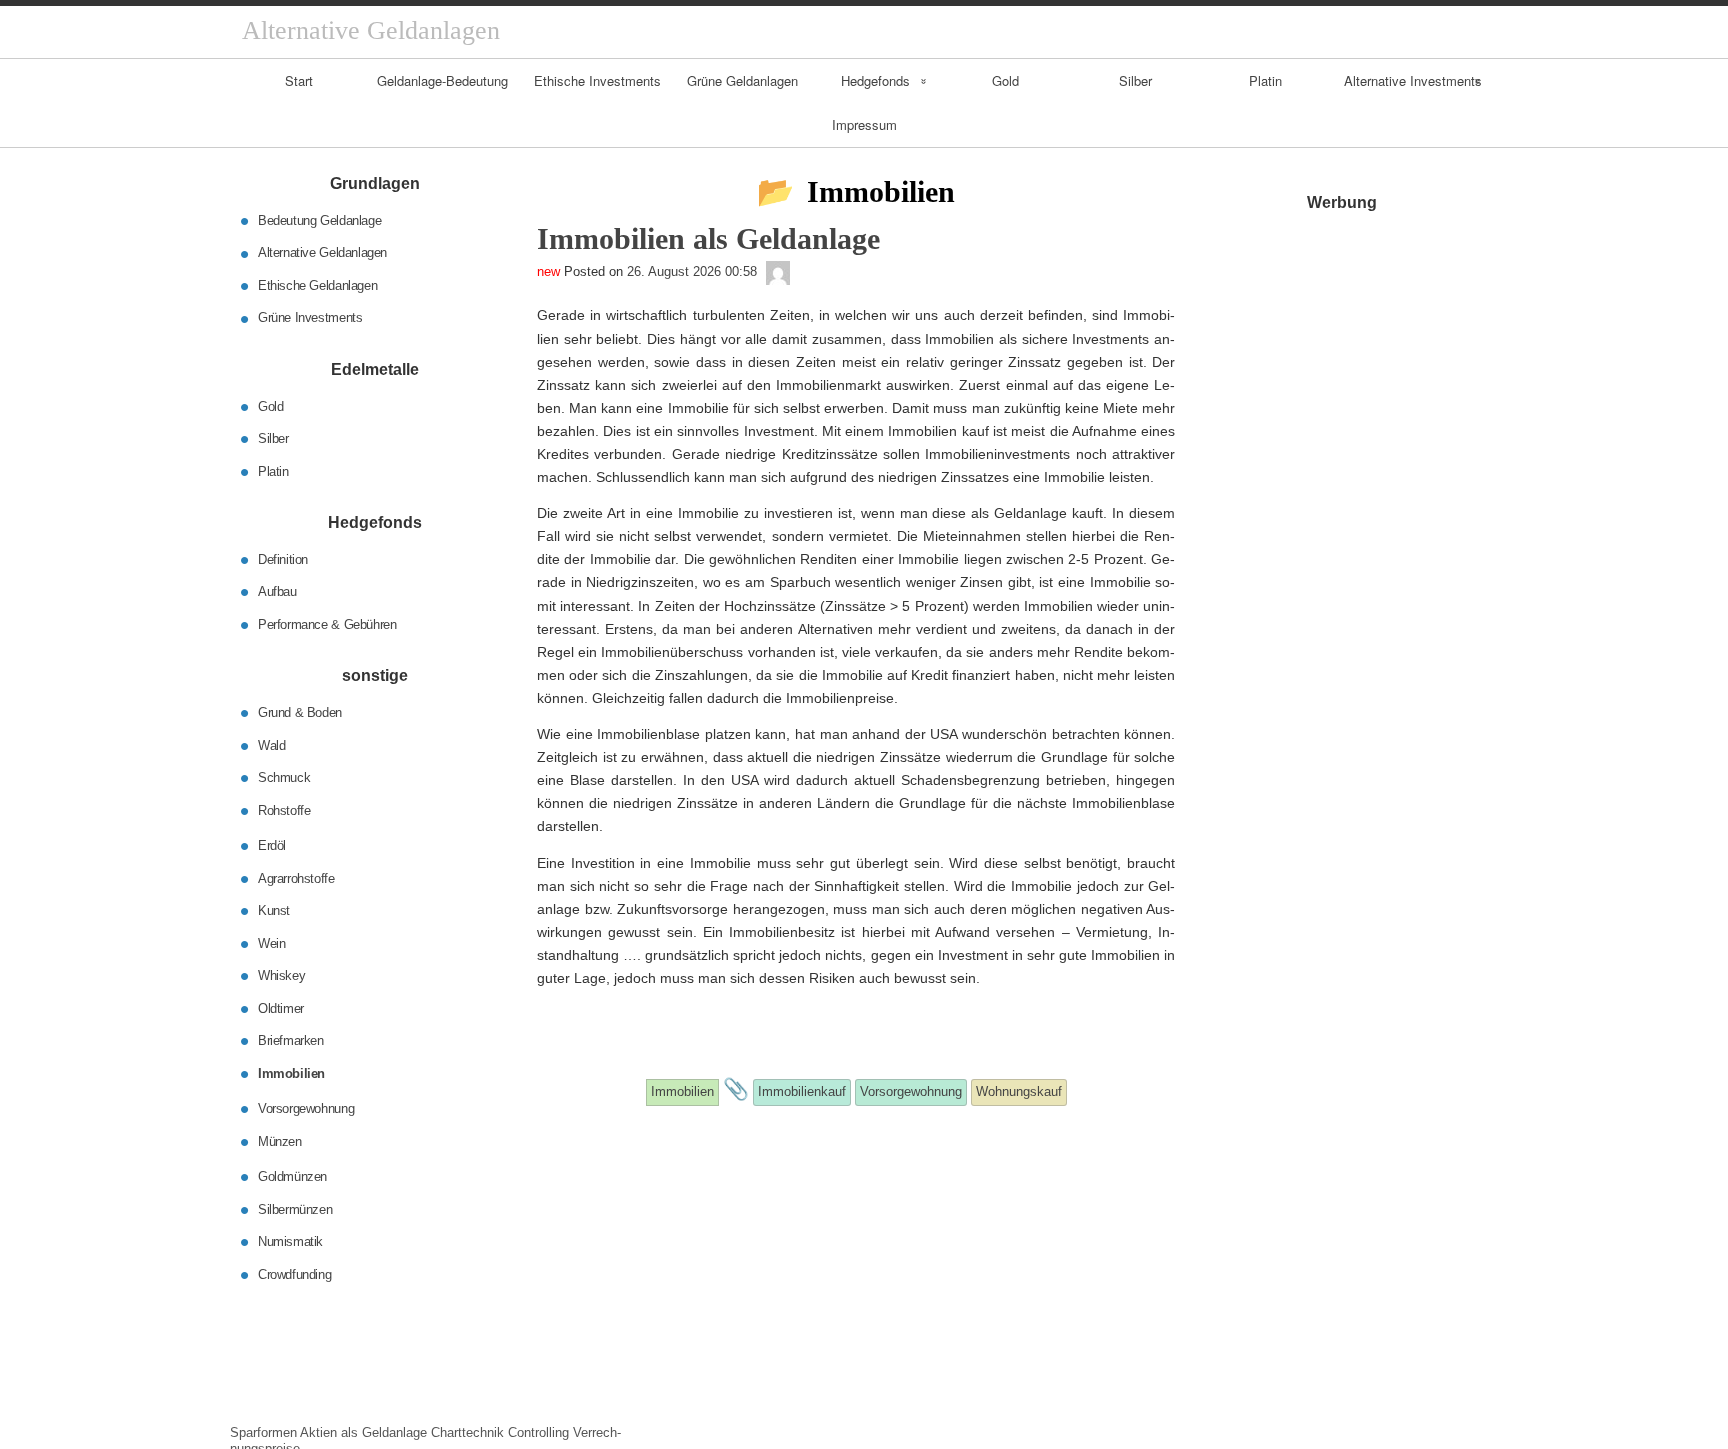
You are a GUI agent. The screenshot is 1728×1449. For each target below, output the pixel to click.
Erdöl (272, 845)
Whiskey (281, 975)
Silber (1135, 80)
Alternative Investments (1413, 80)
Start (299, 80)
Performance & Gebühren (327, 623)
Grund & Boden (300, 712)
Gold (1005, 80)
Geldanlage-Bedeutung (442, 80)
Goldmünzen (292, 1176)
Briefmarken (291, 1040)
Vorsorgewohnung (306, 1108)
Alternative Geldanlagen (322, 252)
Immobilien (291, 1072)
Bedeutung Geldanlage (319, 220)
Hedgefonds (875, 80)
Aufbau (277, 591)
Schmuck (284, 777)
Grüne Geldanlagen (742, 80)
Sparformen (263, 1432)
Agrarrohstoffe (296, 877)
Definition (283, 558)
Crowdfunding (294, 1273)
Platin (1265, 80)
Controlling (538, 1432)
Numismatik (290, 1241)
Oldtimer (281, 1007)
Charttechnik (467, 1432)
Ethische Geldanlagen (317, 285)
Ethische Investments (597, 80)
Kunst (274, 910)
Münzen (280, 1140)
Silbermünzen (295, 1208)
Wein (271, 942)
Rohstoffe (284, 809)
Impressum (864, 124)
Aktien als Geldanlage (363, 1432)
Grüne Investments (310, 317)
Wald (271, 744)
